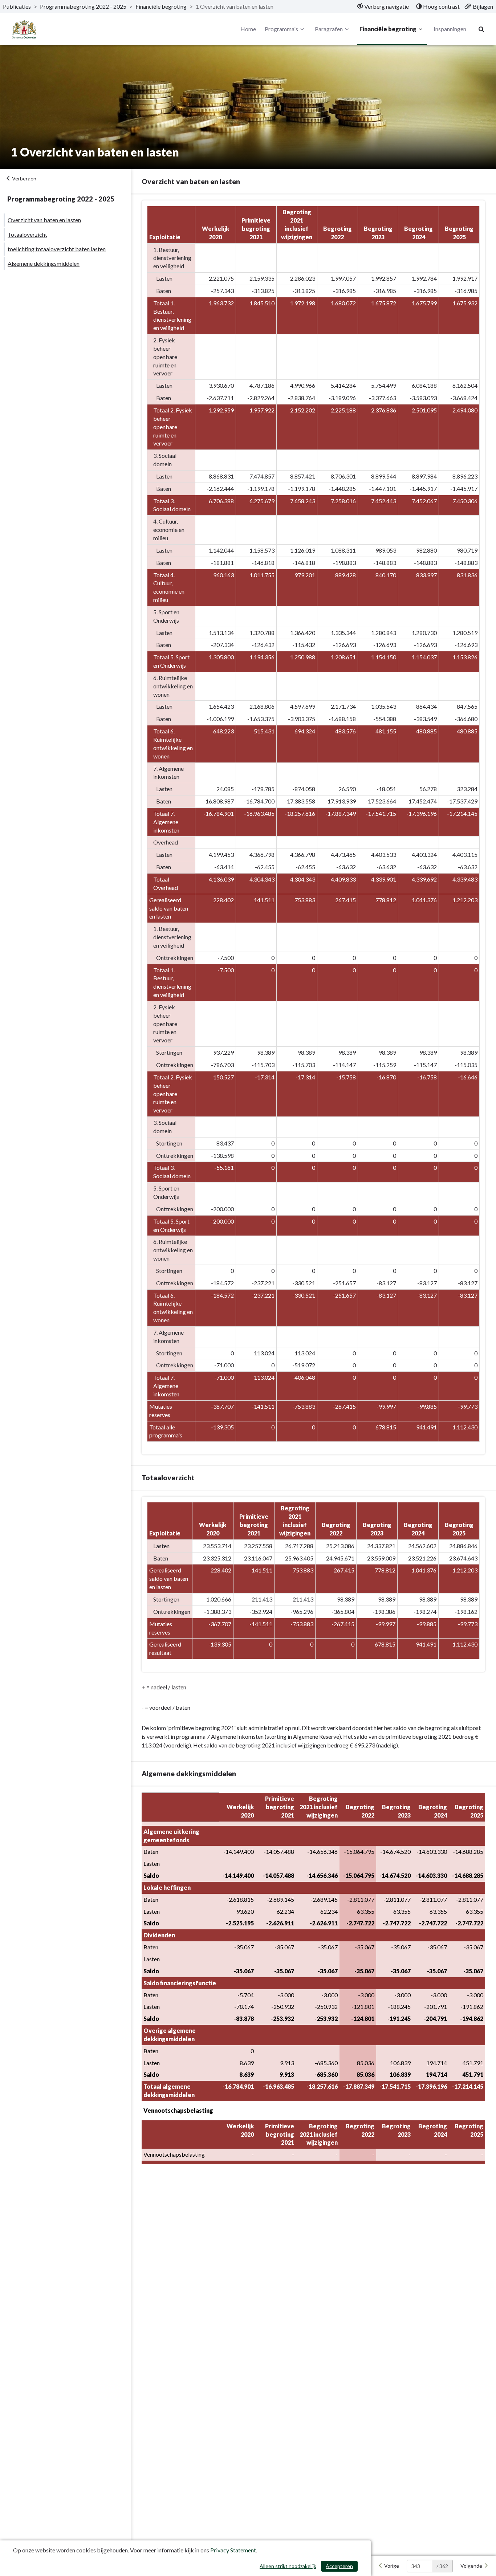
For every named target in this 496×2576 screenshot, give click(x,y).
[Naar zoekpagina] (481, 29)
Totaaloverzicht (27, 234)
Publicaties (17, 6)
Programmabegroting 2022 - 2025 (83, 6)
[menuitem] (383, 7)
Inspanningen (450, 29)
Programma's (281, 29)
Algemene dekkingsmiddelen (44, 263)
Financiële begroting (161, 6)
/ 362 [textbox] (442, 2566)
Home (248, 29)
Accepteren (339, 2566)
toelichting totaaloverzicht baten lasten (57, 249)
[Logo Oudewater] (24, 29)
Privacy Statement (233, 2550)
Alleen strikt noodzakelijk (288, 2566)
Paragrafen (329, 29)
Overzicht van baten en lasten (44, 220)
